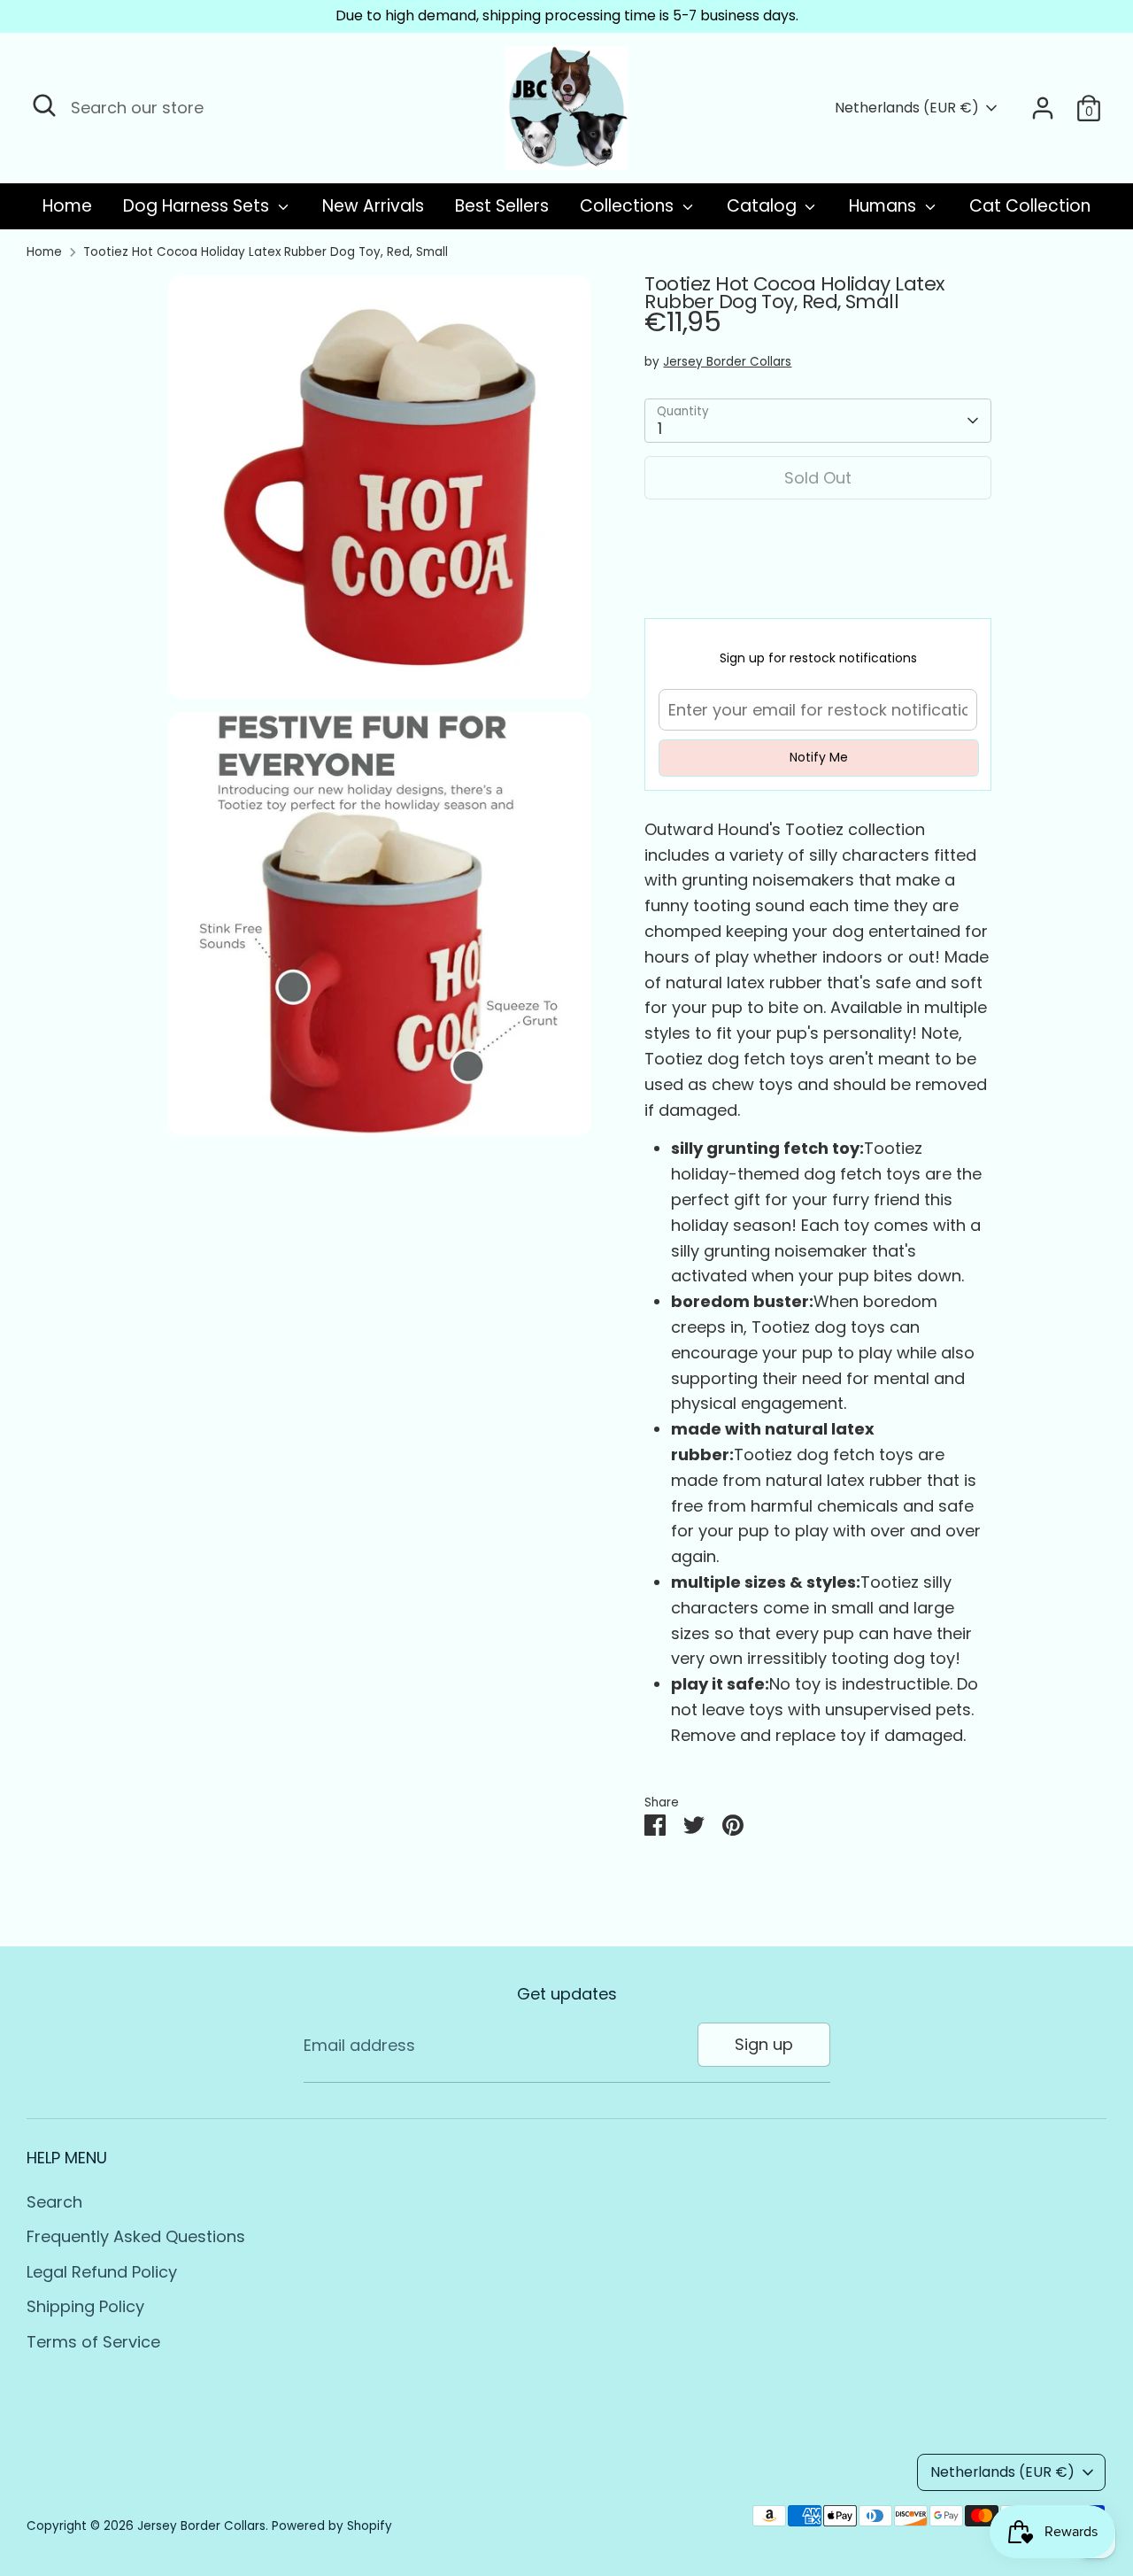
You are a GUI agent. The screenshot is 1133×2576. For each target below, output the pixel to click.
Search (54, 2202)
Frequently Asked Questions (136, 2236)
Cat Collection (1030, 206)
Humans (885, 206)
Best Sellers (502, 206)
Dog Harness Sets (198, 206)
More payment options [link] (818, 578)
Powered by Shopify (332, 2526)
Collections (629, 206)
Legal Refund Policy (102, 2272)
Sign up (764, 2044)
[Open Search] (44, 105)
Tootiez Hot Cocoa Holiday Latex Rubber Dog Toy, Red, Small (266, 252)
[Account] (1043, 108)
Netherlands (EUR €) (907, 108)
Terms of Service (93, 2342)
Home (67, 206)
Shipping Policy (85, 2306)
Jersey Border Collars (727, 362)
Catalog (764, 206)
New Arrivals (373, 206)
